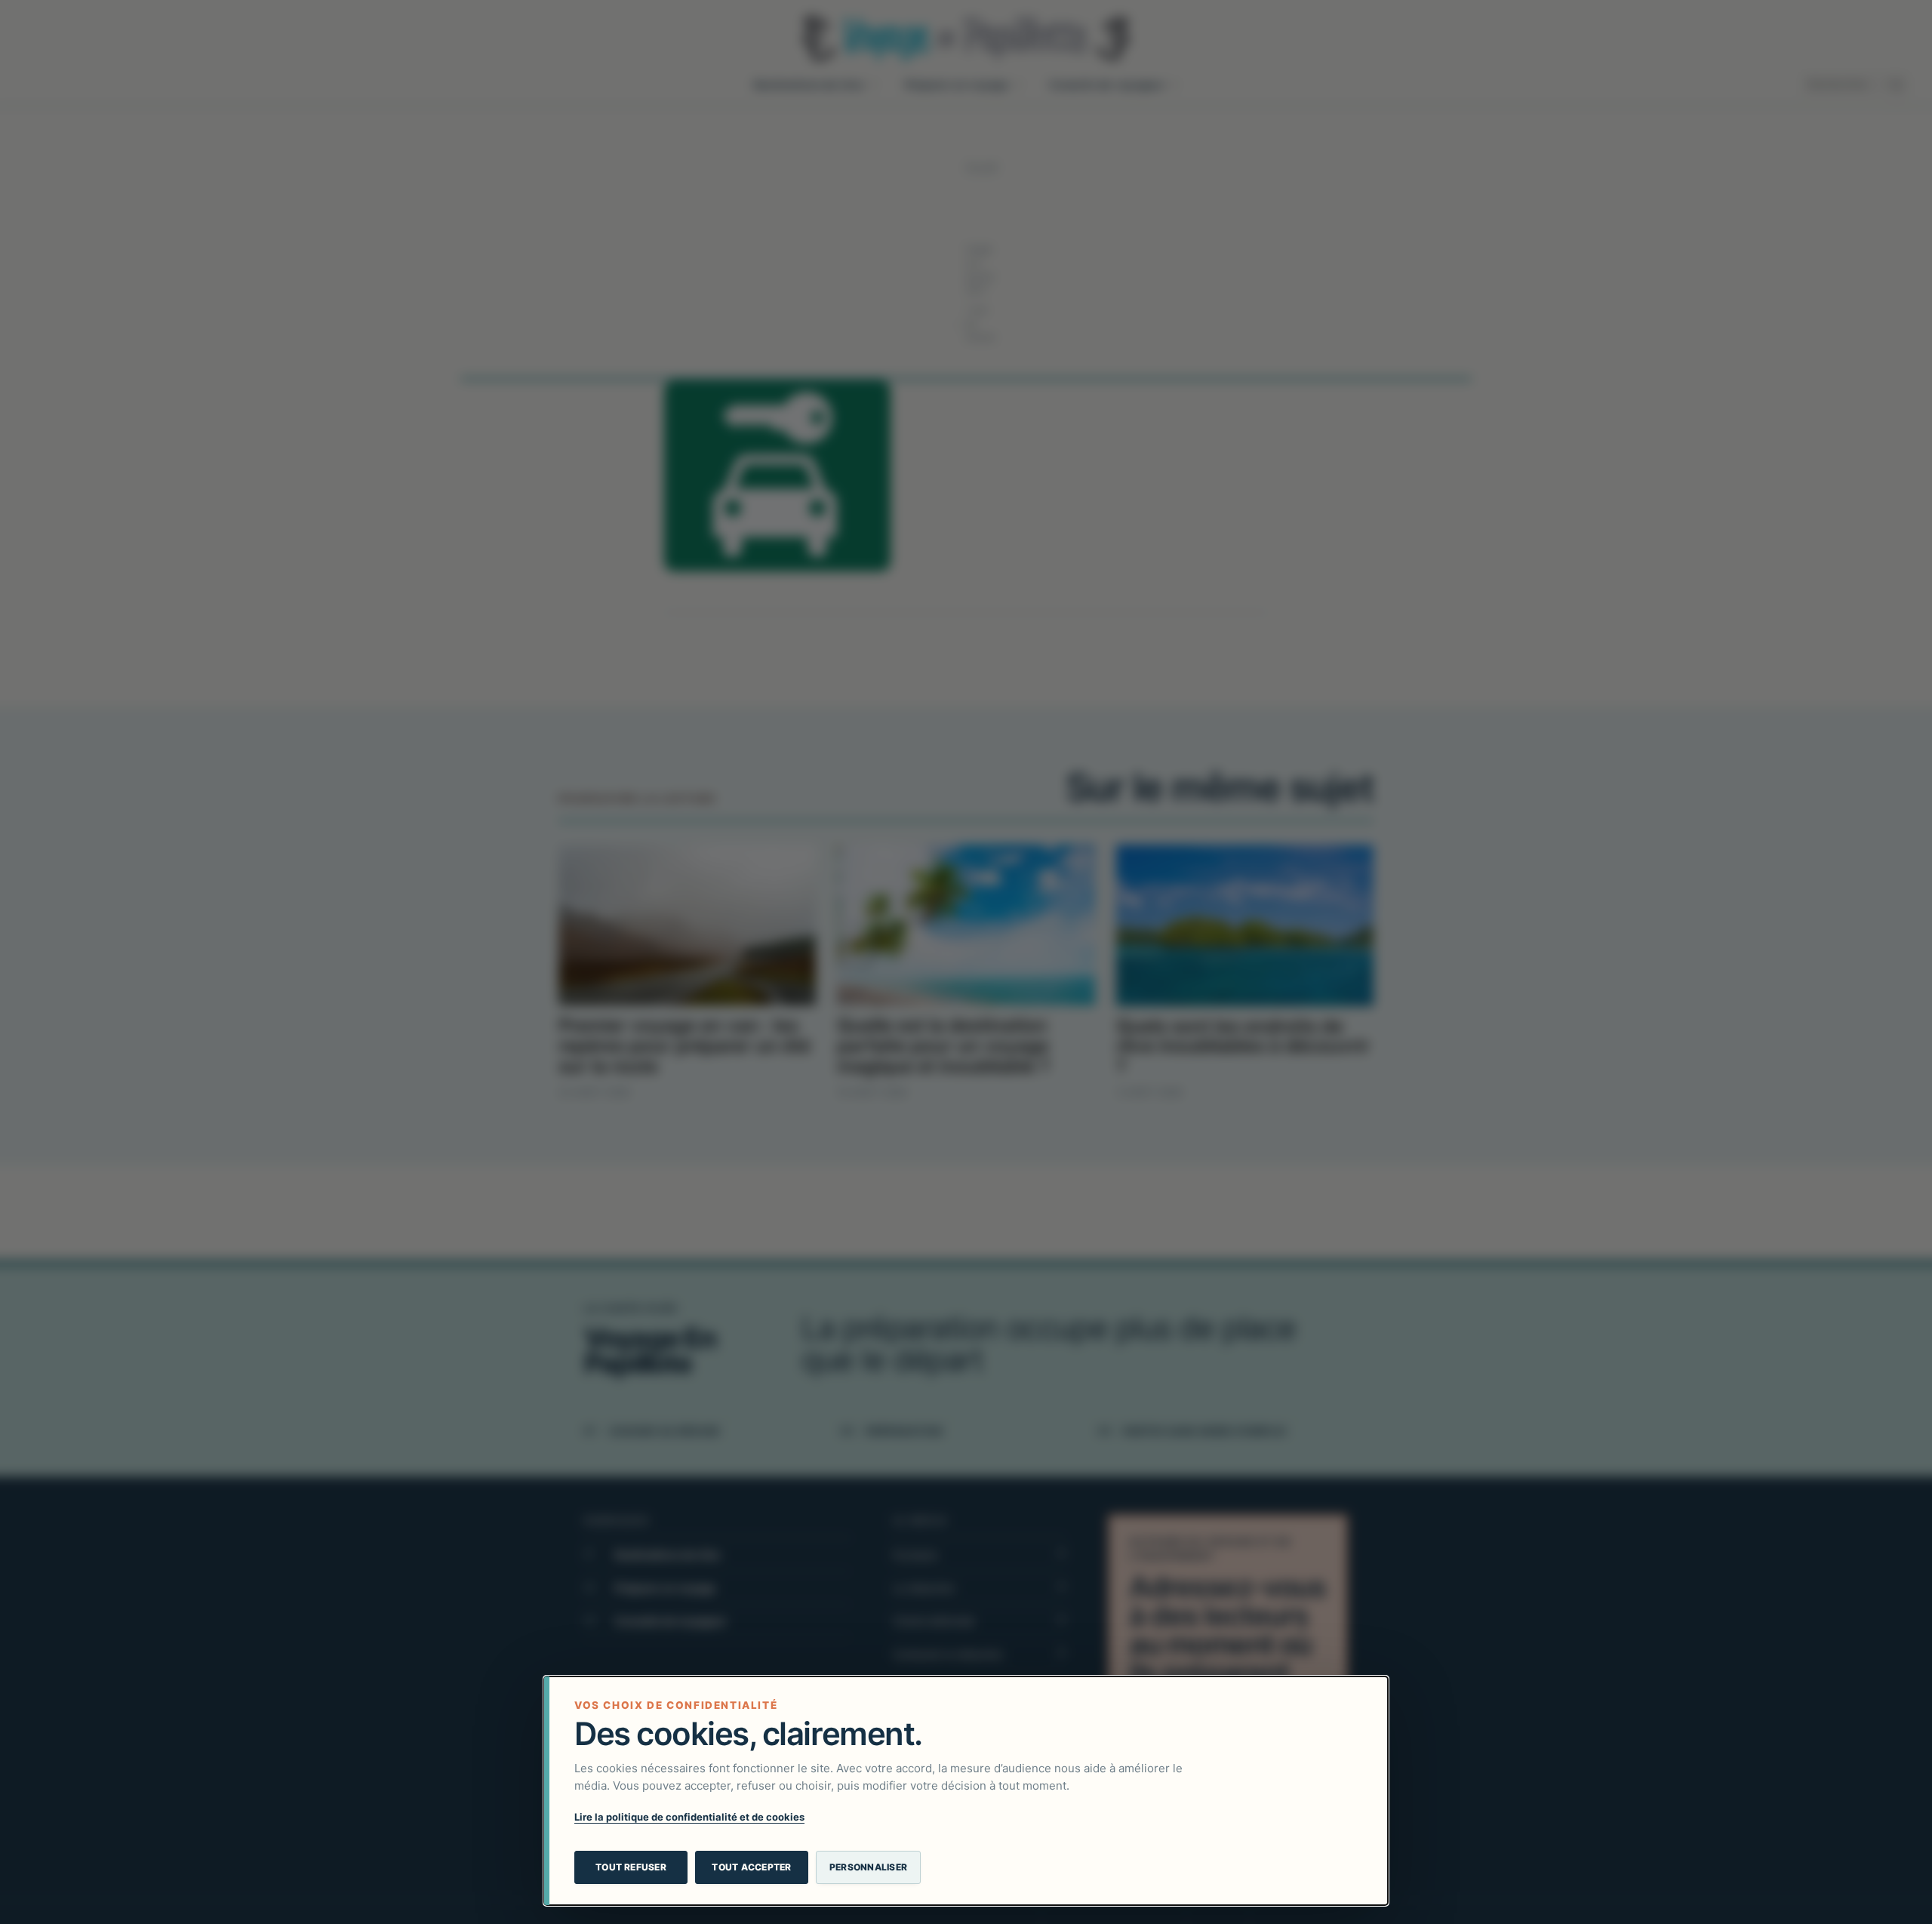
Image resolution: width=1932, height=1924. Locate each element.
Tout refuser (631, 1867)
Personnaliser (868, 1867)
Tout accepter (751, 1867)
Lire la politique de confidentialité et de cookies (689, 1817)
